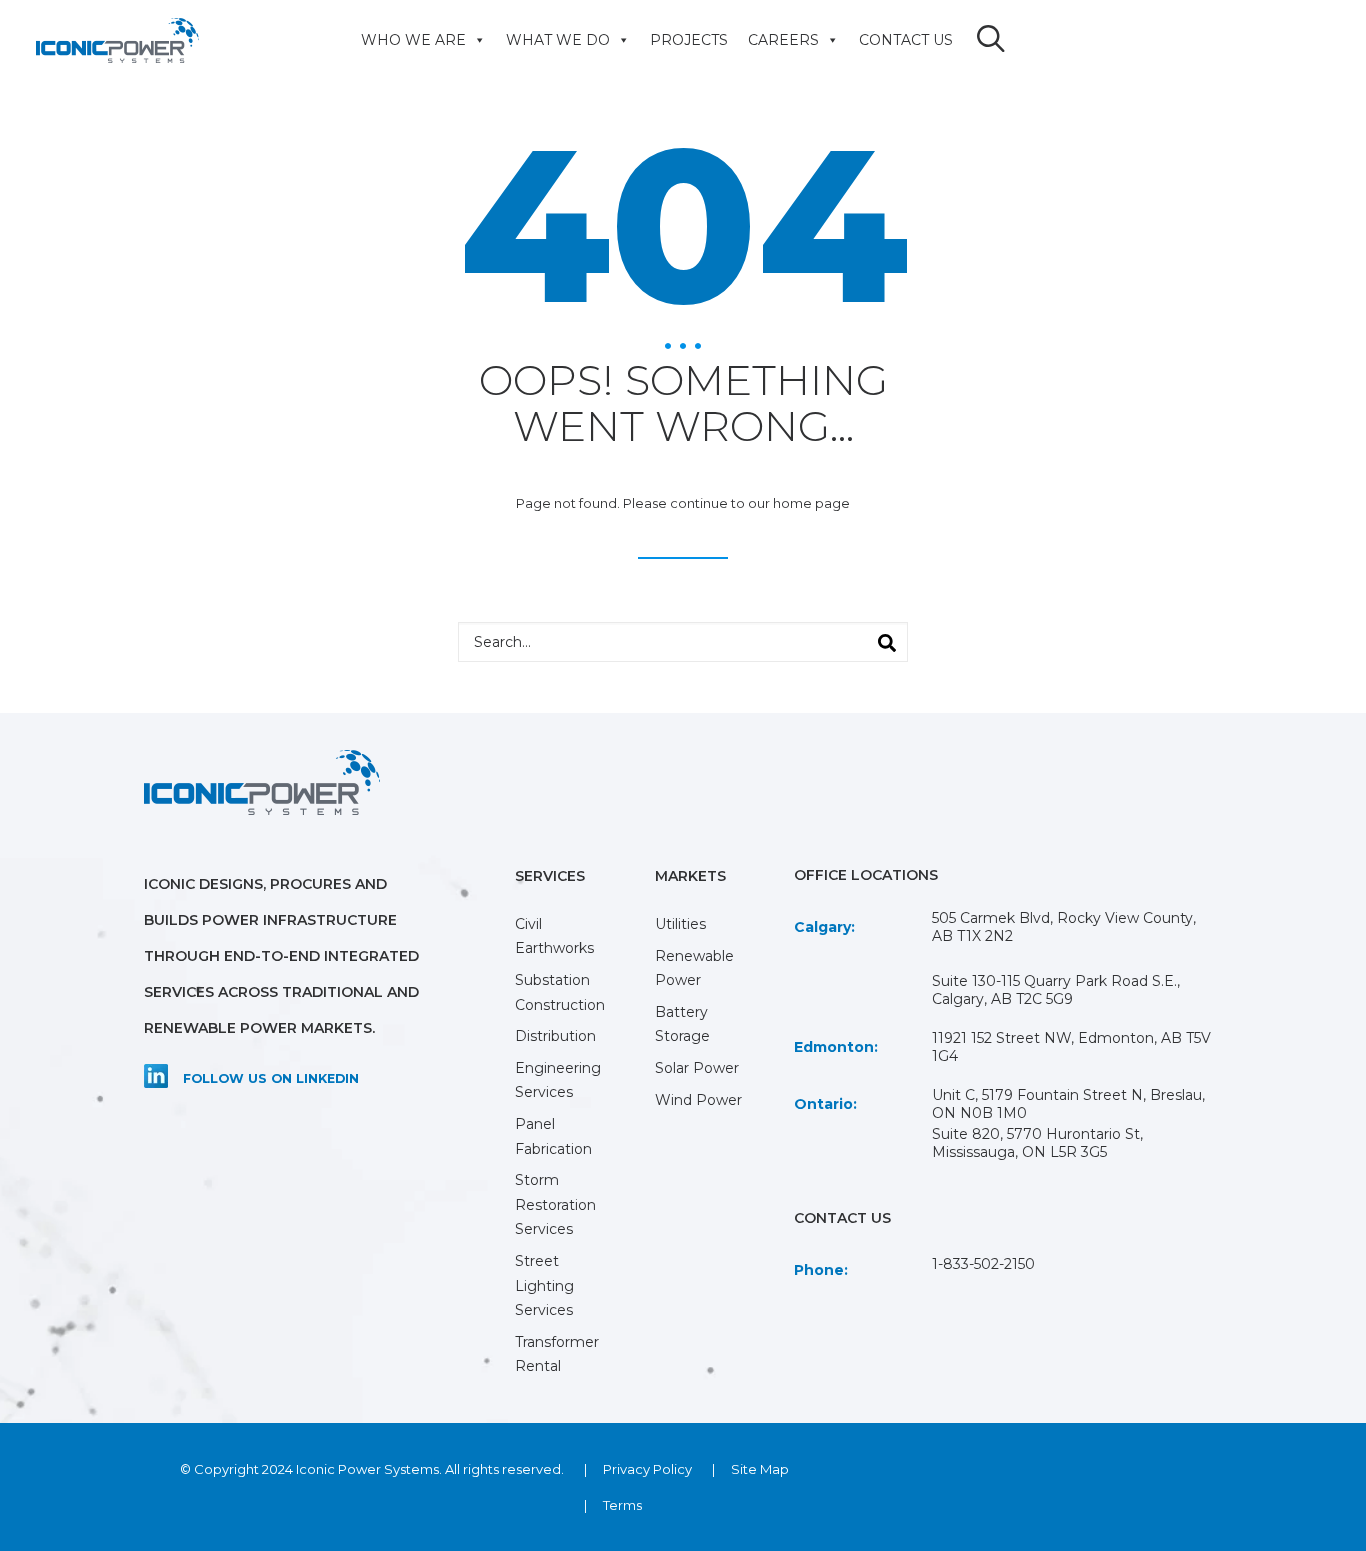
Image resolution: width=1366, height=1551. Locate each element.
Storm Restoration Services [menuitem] (555, 1204)
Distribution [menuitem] (555, 1036)
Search (878, 637)
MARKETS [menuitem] (690, 876)
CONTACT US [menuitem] (906, 40)
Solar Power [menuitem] (697, 1068)
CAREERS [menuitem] (783, 40)
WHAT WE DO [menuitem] (558, 40)
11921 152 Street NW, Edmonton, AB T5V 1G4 (1071, 1047)
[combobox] (683, 642)
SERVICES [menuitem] (550, 876)
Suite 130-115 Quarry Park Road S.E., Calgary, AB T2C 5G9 (1056, 990)
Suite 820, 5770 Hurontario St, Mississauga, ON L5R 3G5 (1037, 1143)
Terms (622, 1505)
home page (811, 503)
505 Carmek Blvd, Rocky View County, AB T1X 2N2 (1064, 927)
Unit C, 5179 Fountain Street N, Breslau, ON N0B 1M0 (1068, 1104)
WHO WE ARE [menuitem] (413, 40)
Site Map (760, 1469)
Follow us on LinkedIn (271, 1078)
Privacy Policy (647, 1469)
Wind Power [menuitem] (698, 1100)
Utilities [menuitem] (680, 924)
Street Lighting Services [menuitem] (544, 1285)
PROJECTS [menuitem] (689, 40)
